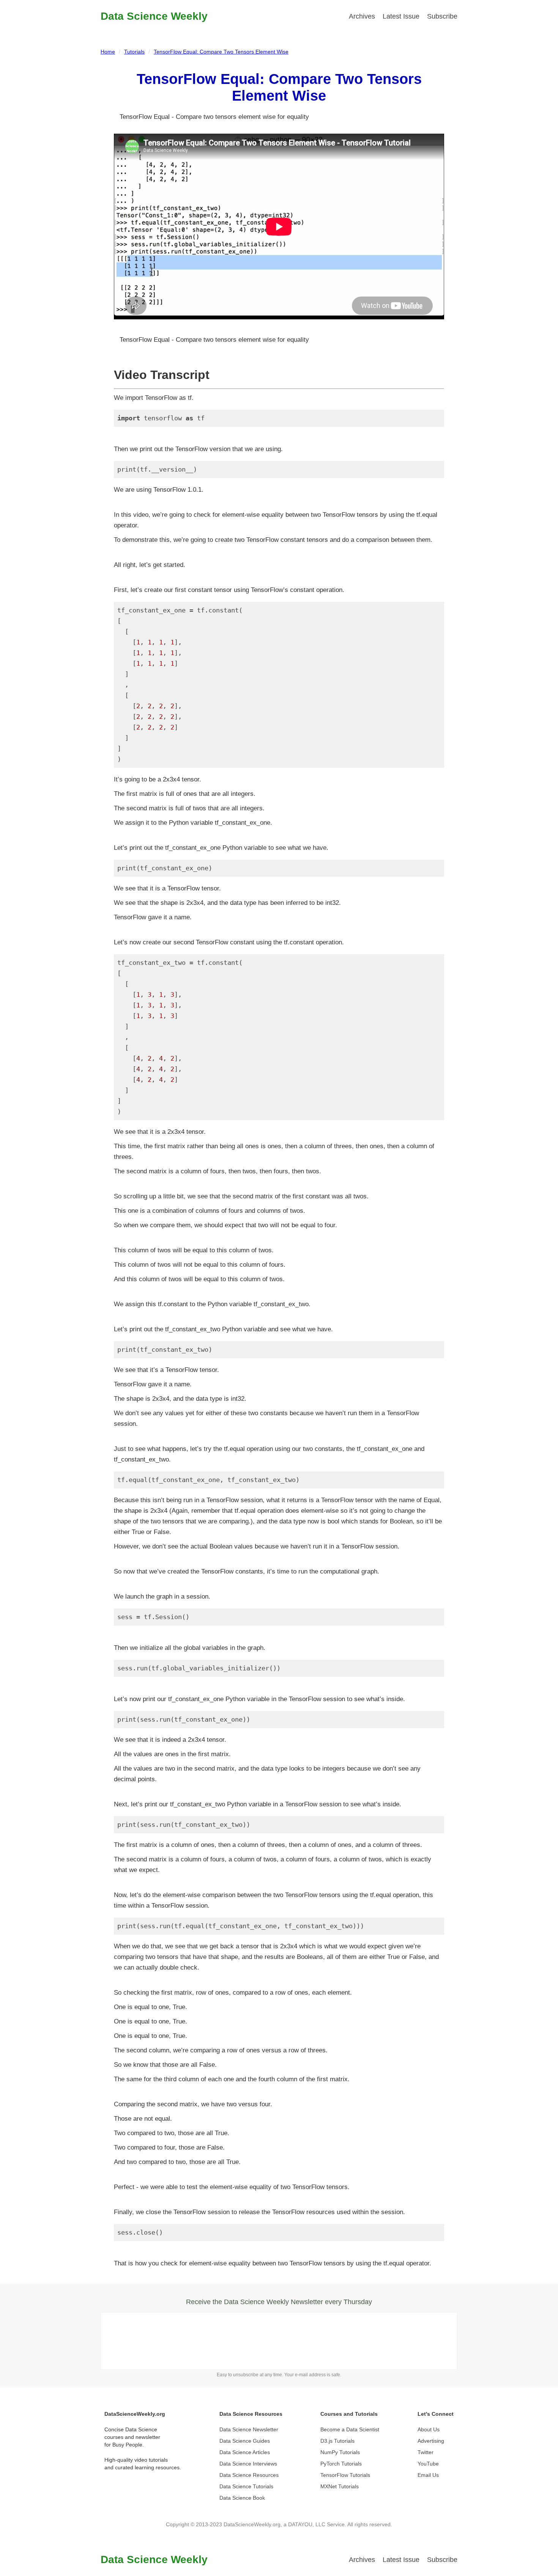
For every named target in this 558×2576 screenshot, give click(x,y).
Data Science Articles (245, 2452)
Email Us (428, 2475)
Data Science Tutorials (246, 2486)
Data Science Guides (245, 2441)
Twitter (426, 2452)
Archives (362, 16)
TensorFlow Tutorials (345, 2475)
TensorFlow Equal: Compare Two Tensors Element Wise (221, 52)
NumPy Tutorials (340, 2452)
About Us (429, 2429)
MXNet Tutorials (340, 2486)
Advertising (431, 2441)
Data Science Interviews (248, 2464)
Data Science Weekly (154, 16)
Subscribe (442, 16)
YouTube (428, 2464)
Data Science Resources (249, 2475)
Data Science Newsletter (249, 2429)
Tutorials (134, 52)
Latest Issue (401, 16)
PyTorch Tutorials (341, 2464)
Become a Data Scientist (350, 2429)
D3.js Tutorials (337, 2441)
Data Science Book (242, 2498)
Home (108, 52)
